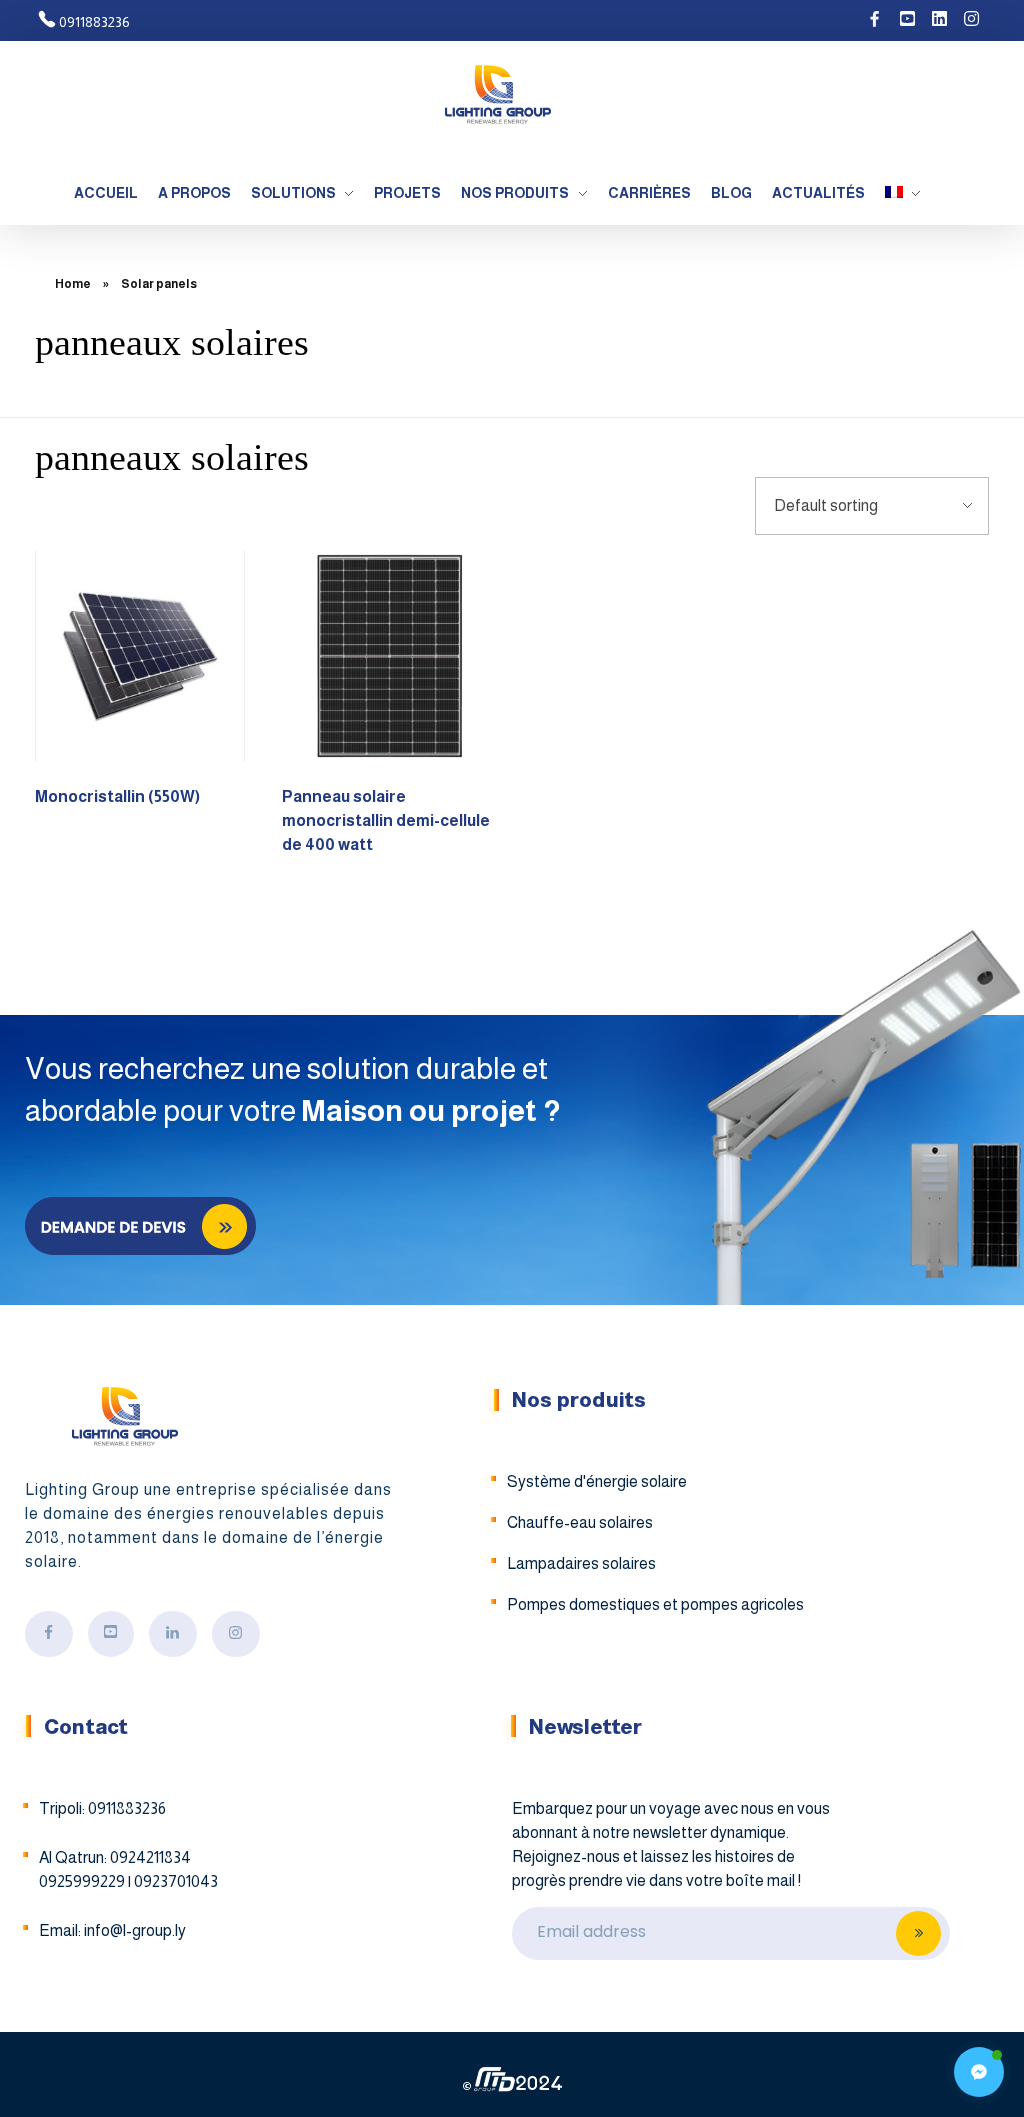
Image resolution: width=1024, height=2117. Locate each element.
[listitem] (673, 1845)
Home (73, 284)
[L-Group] (497, 94)
